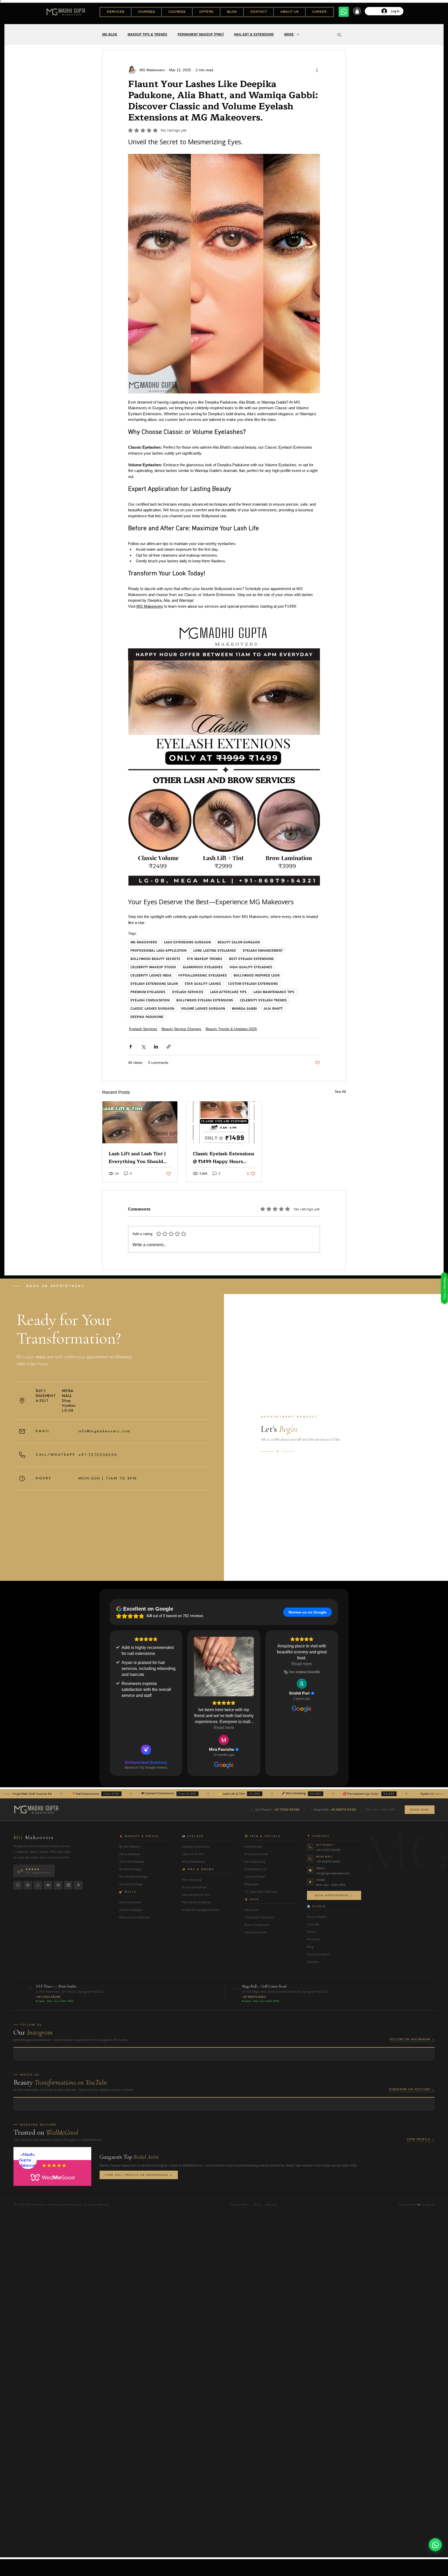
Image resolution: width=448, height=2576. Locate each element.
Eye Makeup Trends (205, 959)
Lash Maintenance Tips (274, 992)
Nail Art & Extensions (254, 34)
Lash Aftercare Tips (228, 992)
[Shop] (357, 11)
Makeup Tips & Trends (147, 34)
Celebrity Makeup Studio (153, 967)
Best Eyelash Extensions (251, 959)
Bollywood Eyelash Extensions (205, 1000)
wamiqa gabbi (244, 1009)
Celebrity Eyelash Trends (263, 1000)
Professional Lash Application (158, 951)
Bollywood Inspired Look (257, 975)
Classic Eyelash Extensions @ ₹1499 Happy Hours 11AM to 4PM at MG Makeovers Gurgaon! (223, 1158)
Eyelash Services (188, 992)
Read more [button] (302, 1664)
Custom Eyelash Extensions (253, 984)
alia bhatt (273, 1009)
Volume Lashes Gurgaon (203, 1009)
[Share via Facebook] (131, 1047)
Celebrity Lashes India (151, 975)
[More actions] (317, 70)
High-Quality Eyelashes (251, 967)
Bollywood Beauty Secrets (155, 959)
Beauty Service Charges (181, 1029)
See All (340, 1092)
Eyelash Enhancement (263, 951)
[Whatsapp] (344, 12)
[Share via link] (169, 1047)
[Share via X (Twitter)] (143, 1047)
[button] (116, 12)
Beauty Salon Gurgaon (239, 942)
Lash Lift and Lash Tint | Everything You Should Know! (137, 1158)
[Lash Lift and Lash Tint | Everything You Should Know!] (140, 1122)
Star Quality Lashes (203, 984)
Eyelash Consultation (150, 1000)
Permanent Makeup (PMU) (201, 34)
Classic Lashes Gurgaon (152, 1009)
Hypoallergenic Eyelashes (203, 975)
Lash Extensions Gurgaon (187, 942)
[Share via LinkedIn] (156, 1047)
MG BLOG (110, 34)
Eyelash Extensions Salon (154, 984)
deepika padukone (147, 1017)
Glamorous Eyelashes (203, 967)
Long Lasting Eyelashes (215, 951)
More (289, 34)
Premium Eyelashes (148, 992)
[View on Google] (224, 1658)
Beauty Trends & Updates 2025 (231, 1029)
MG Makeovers (144, 942)
